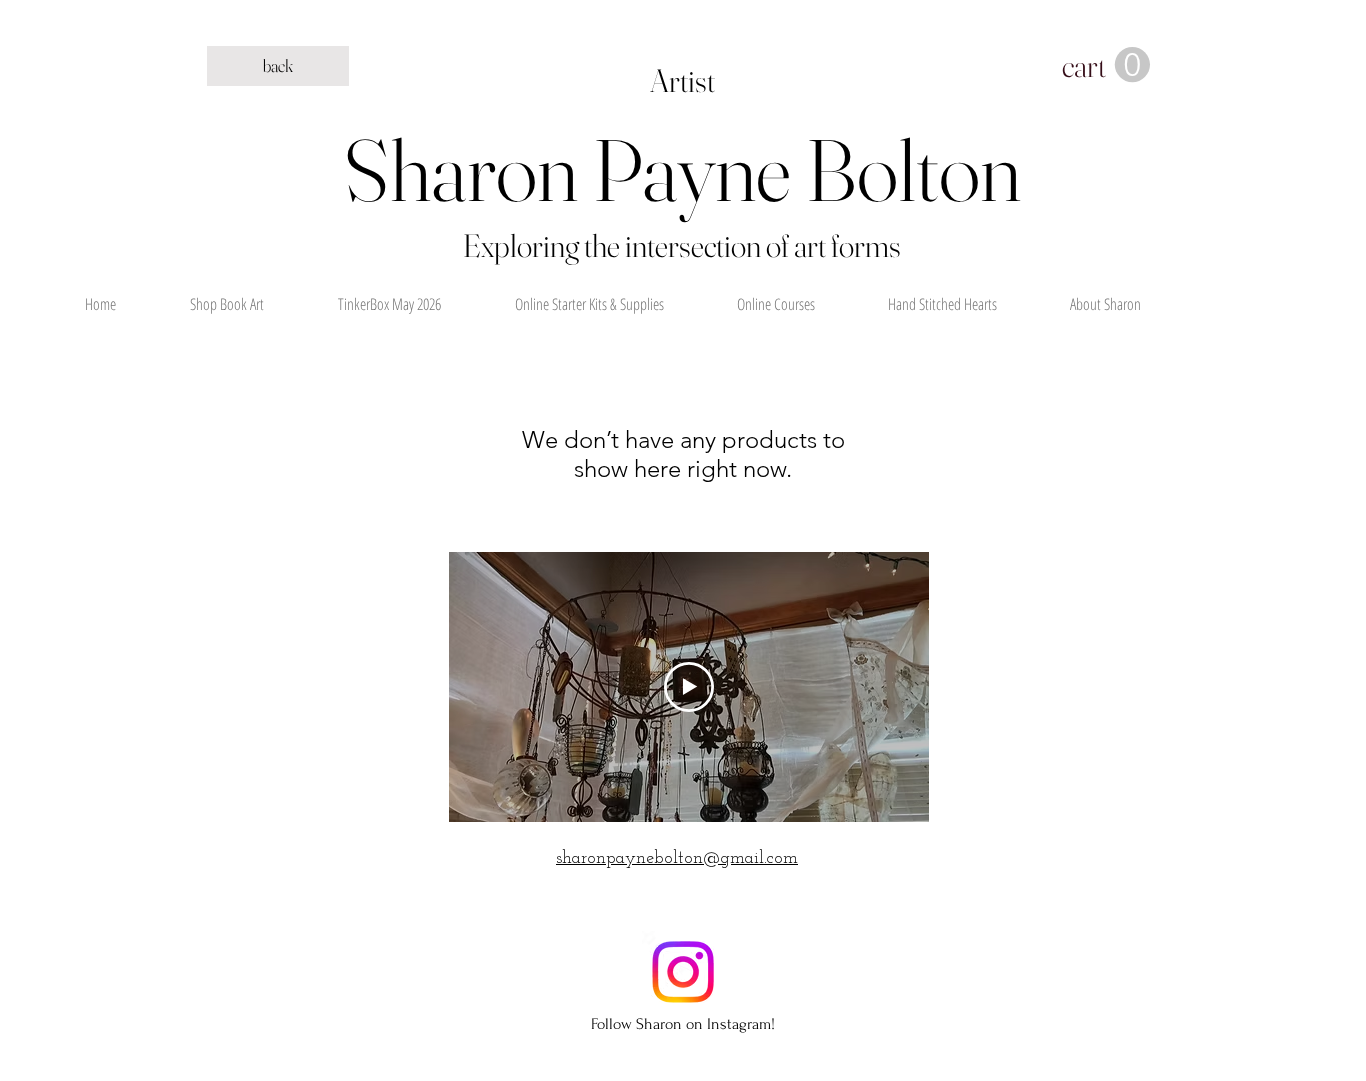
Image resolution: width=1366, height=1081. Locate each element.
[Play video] (689, 687)
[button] (1106, 65)
